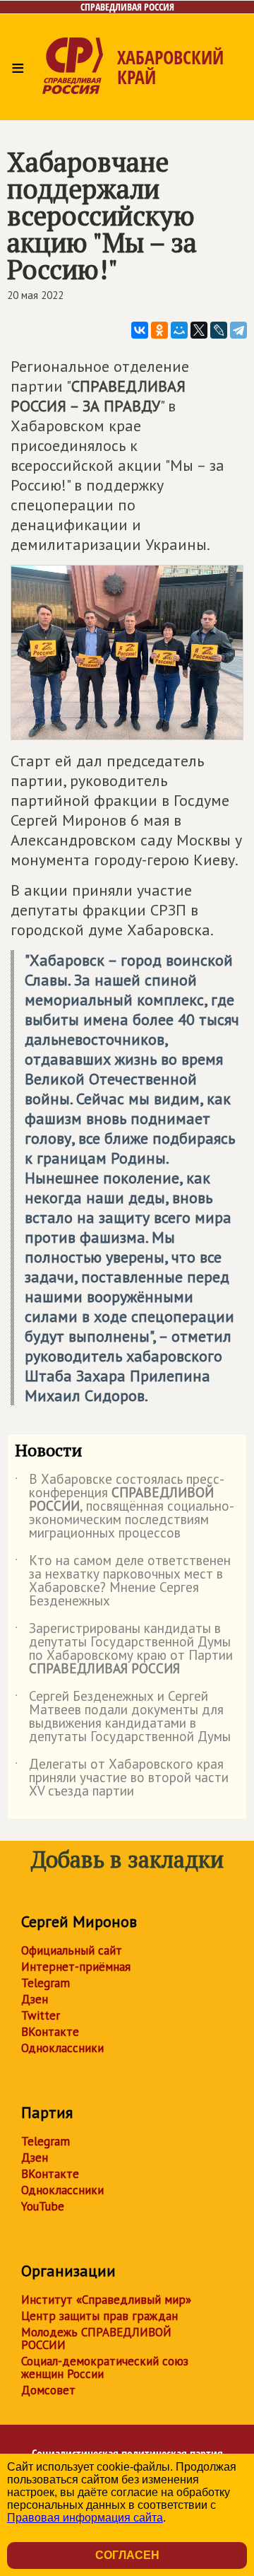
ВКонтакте (50, 2032)
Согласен (127, 2555)
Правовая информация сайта (85, 2518)
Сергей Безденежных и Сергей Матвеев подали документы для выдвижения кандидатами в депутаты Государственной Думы (123, 1717)
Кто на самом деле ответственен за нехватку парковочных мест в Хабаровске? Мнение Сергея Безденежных (123, 1581)
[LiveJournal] (219, 330)
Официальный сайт (72, 1950)
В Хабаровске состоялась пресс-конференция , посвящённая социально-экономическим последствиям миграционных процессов (125, 1507)
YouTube (43, 2206)
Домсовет (48, 2390)
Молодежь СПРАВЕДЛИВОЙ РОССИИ (96, 2338)
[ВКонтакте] (140, 330)
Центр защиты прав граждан (99, 2316)
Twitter (41, 2015)
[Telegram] (238, 330)
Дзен (35, 1999)
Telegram (46, 1983)
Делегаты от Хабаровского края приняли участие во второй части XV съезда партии (122, 1778)
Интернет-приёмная (76, 1967)
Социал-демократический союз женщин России (105, 2367)
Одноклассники (62, 2048)
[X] (199, 330)
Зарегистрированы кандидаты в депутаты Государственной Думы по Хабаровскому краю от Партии (124, 1649)
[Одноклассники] (159, 330)
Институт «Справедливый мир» (106, 2300)
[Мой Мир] (179, 330)
